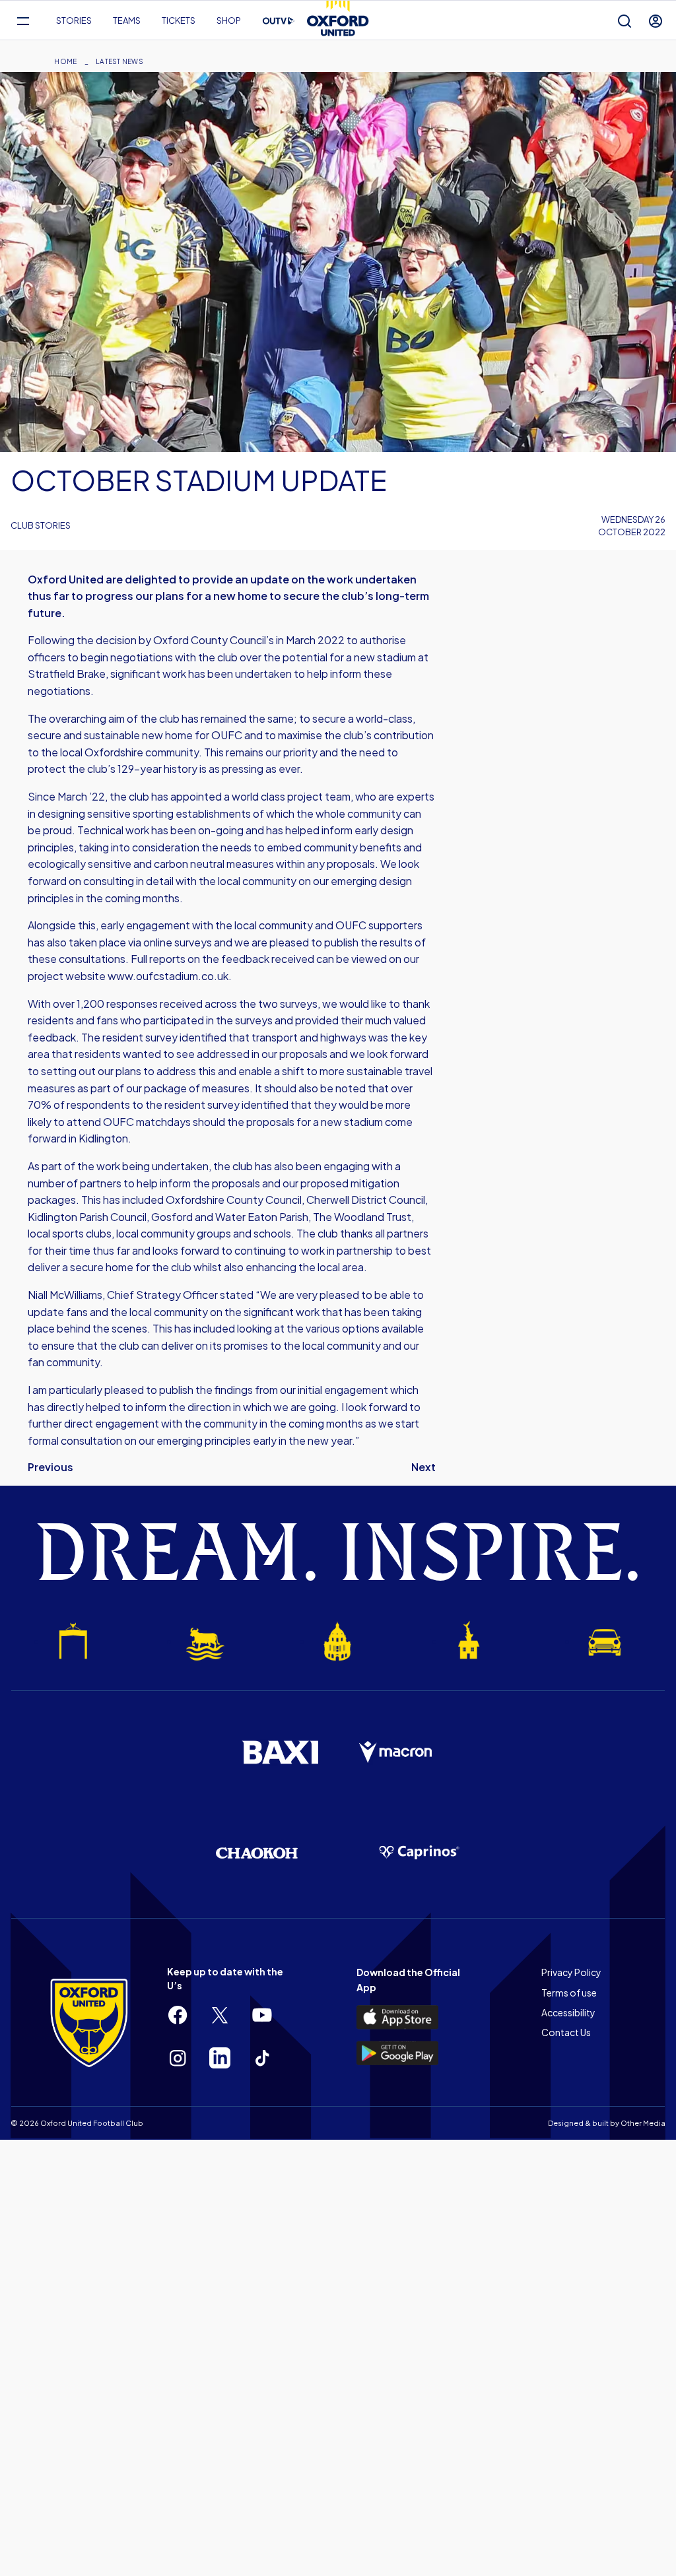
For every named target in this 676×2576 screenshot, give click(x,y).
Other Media (643, 2123)
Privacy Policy (571, 1972)
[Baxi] (280, 1752)
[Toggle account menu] (656, 21)
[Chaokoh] (257, 1853)
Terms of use (569, 1993)
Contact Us (566, 2032)
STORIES (74, 20)
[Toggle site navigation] (23, 21)
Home (65, 61)
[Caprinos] (419, 1853)
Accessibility (568, 2012)
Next (423, 1467)
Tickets (179, 20)
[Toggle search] (625, 21)
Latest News (119, 61)
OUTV (279, 21)
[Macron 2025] (396, 1752)
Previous (51, 1467)
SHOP (229, 20)
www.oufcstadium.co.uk (168, 976)
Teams (127, 20)
